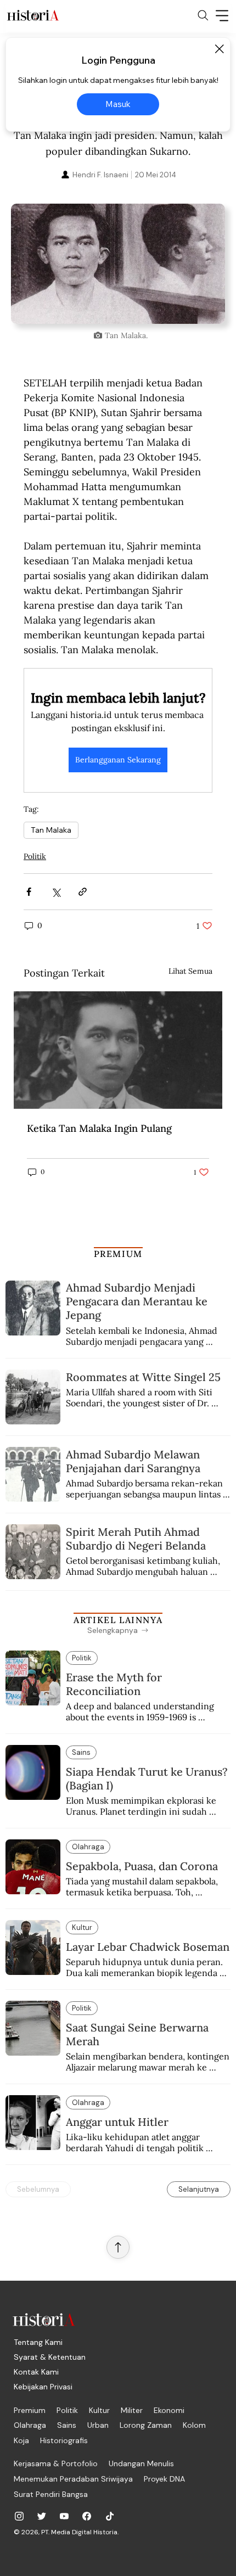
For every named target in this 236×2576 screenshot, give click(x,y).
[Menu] (222, 15)
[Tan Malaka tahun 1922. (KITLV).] (118, 1050)
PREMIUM (118, 1254)
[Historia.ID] (33, 15)
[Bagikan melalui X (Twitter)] (56, 892)
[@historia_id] (42, 2516)
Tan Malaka (51, 830)
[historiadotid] (19, 2516)
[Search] (203, 15)
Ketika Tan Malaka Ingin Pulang (99, 1128)
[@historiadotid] (64, 2516)
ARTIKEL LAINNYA (118, 1620)
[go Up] (118, 2247)
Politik (35, 856)
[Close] (219, 49)
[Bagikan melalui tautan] (83, 892)
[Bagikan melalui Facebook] (29, 892)
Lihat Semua (190, 971)
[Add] (118, 264)
